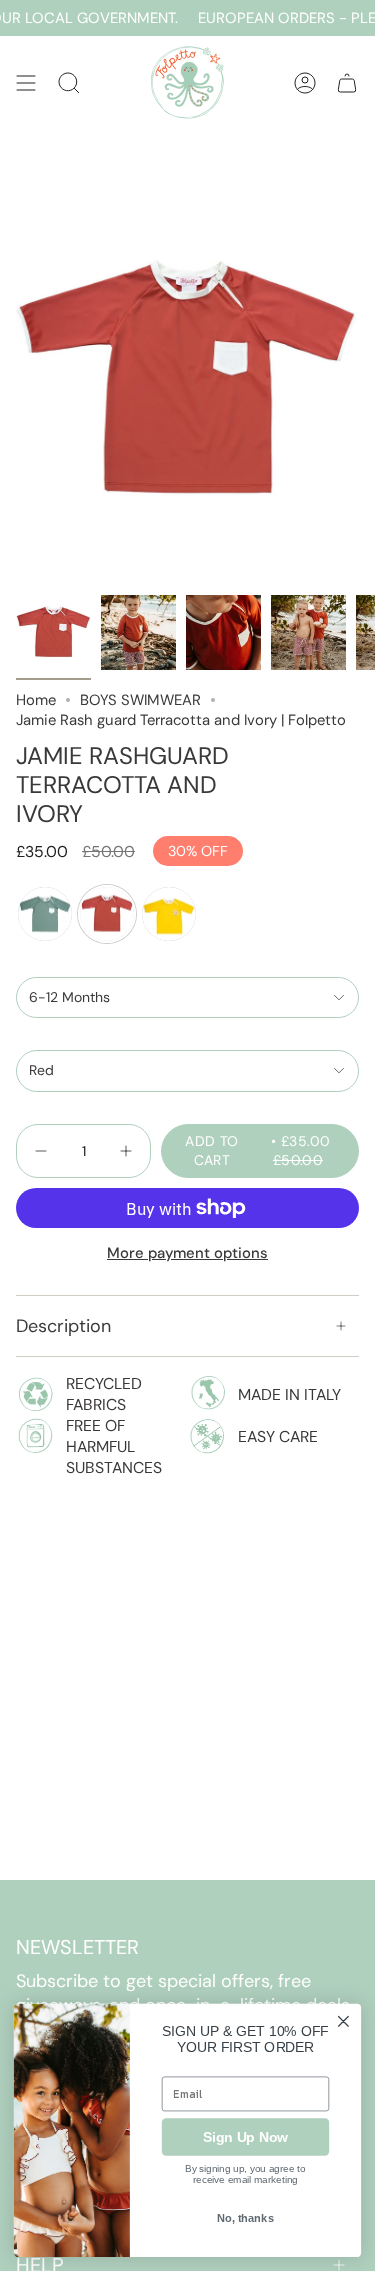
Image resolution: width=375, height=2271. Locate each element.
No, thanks (245, 2218)
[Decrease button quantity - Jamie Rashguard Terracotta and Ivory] (43, 1151)
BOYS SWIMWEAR (140, 700)
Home (36, 700)
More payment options (187, 1253)
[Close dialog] (343, 2021)
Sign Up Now (245, 2136)
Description (63, 1326)
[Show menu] (26, 82)
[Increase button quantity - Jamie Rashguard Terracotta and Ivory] (124, 1151)
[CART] (347, 82)
